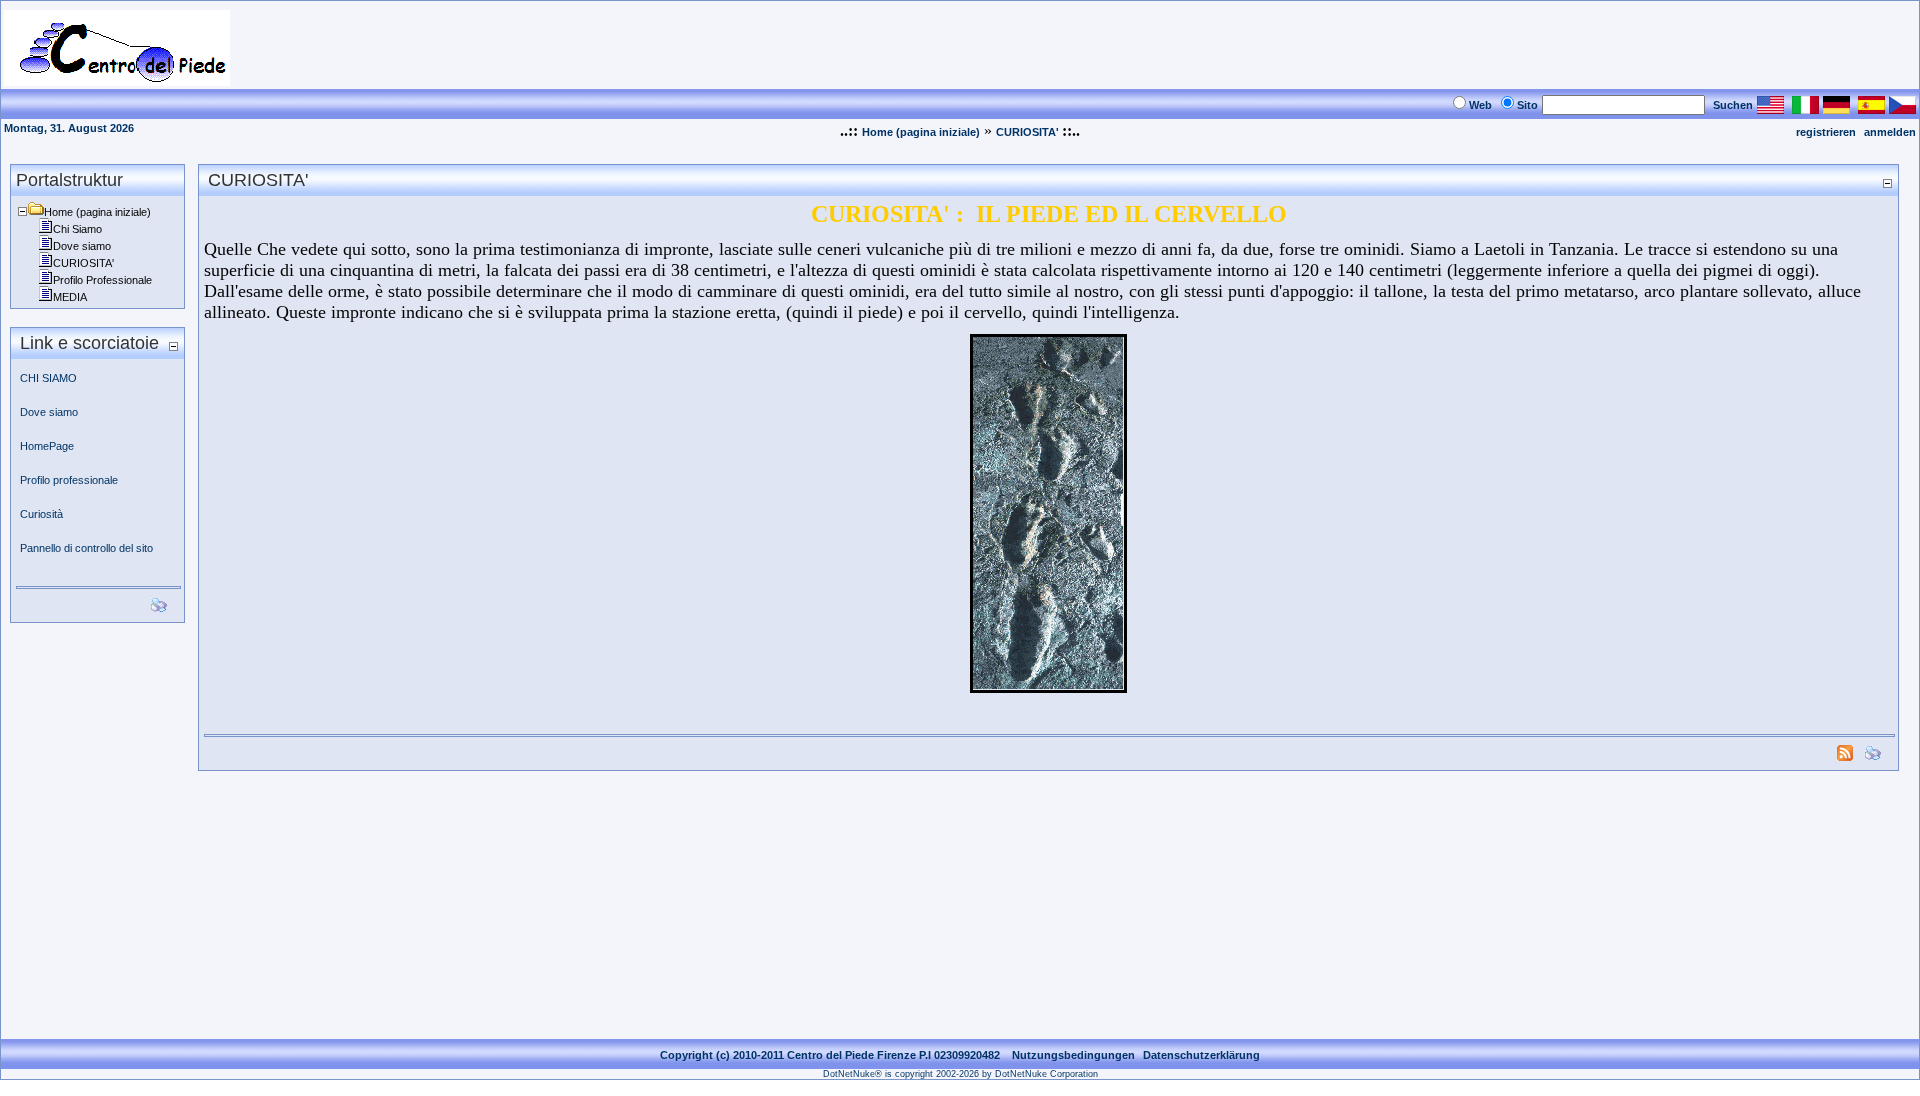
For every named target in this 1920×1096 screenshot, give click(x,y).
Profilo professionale (69, 480)
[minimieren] (173, 345)
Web (1480, 105)
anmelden (1890, 132)
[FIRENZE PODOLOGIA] (117, 80)
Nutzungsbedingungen (1073, 1055)
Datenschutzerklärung (1201, 1055)
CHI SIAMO (48, 378)
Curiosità (41, 514)
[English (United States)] (1770, 108)
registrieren (1826, 132)
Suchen (1733, 105)
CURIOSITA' (1029, 132)
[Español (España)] (1871, 108)
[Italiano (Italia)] (1805, 108)
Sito (1527, 105)
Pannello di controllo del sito (86, 548)
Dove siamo (50, 412)
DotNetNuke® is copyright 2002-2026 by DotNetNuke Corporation (960, 1074)
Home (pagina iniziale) (921, 132)
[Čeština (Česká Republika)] (1902, 108)
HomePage (47, 446)
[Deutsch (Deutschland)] (1836, 108)
